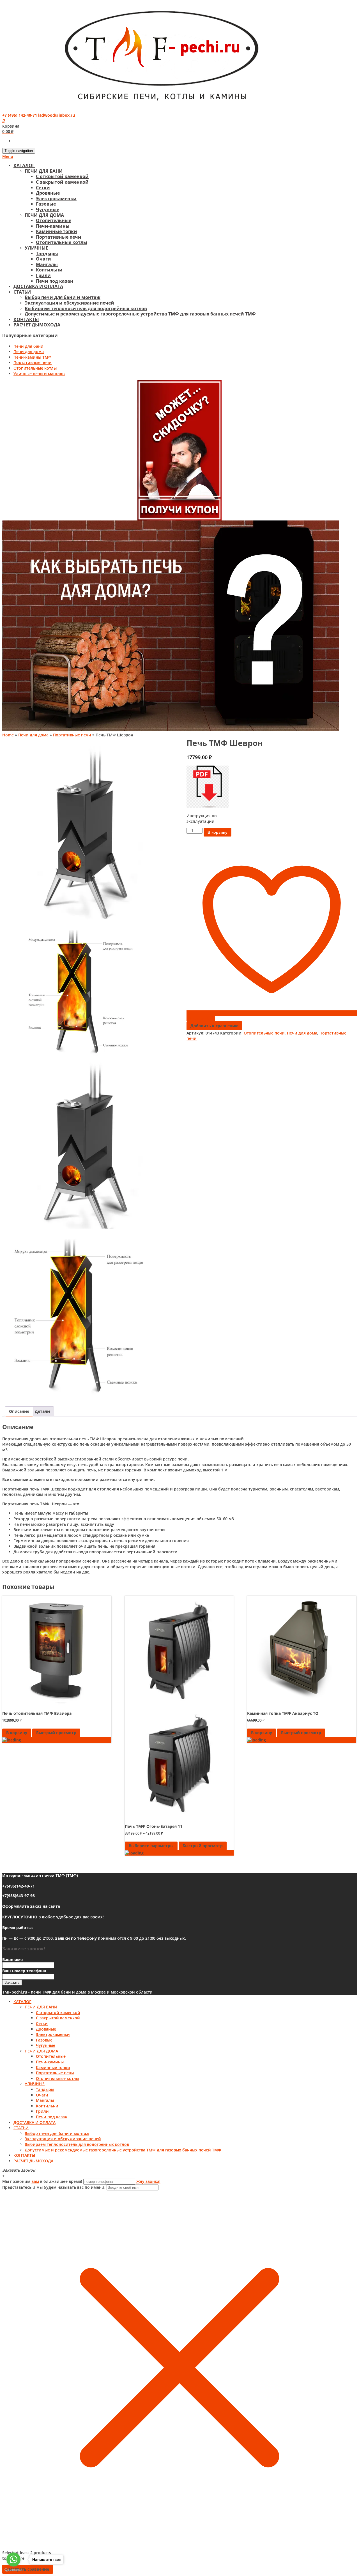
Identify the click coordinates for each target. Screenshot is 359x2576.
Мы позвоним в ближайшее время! (43, 2181)
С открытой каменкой (62, 176)
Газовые (46, 204)
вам (35, 2181)
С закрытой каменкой (62, 182)
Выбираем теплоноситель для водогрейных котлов (86, 308)
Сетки (43, 188)
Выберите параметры (151, 1846)
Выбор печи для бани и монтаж (63, 297)
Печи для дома (29, 352)
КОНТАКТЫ (26, 319)
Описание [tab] (19, 1411)
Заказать (12, 1982)
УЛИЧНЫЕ (36, 248)
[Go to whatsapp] (13, 2559)
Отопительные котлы (62, 242)
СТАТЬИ (22, 292)
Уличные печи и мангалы (39, 374)
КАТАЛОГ (24, 165)
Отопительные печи (264, 1033)
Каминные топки (57, 231)
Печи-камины (53, 226)
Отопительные (54, 220)
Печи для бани (28, 346)
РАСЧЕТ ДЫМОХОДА (37, 325)
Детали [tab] (42, 1411)
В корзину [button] (17, 1733)
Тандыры (47, 254)
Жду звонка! (148, 2181)
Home (8, 735)
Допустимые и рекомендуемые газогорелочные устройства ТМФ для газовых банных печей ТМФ (140, 314)
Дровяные (48, 193)
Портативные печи (59, 237)
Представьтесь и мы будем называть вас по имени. (54, 2187)
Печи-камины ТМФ (33, 357)
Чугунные (48, 209)
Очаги (43, 259)
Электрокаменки (56, 199)
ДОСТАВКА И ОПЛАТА (38, 286)
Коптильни (49, 270)
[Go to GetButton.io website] (13, 2570)
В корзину (218, 832)
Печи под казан (55, 281)
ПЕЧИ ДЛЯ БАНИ (44, 171)
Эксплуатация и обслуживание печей (69, 303)
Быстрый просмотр (56, 1733)
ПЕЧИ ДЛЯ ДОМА (44, 215)
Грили (43, 275)
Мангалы (47, 264)
